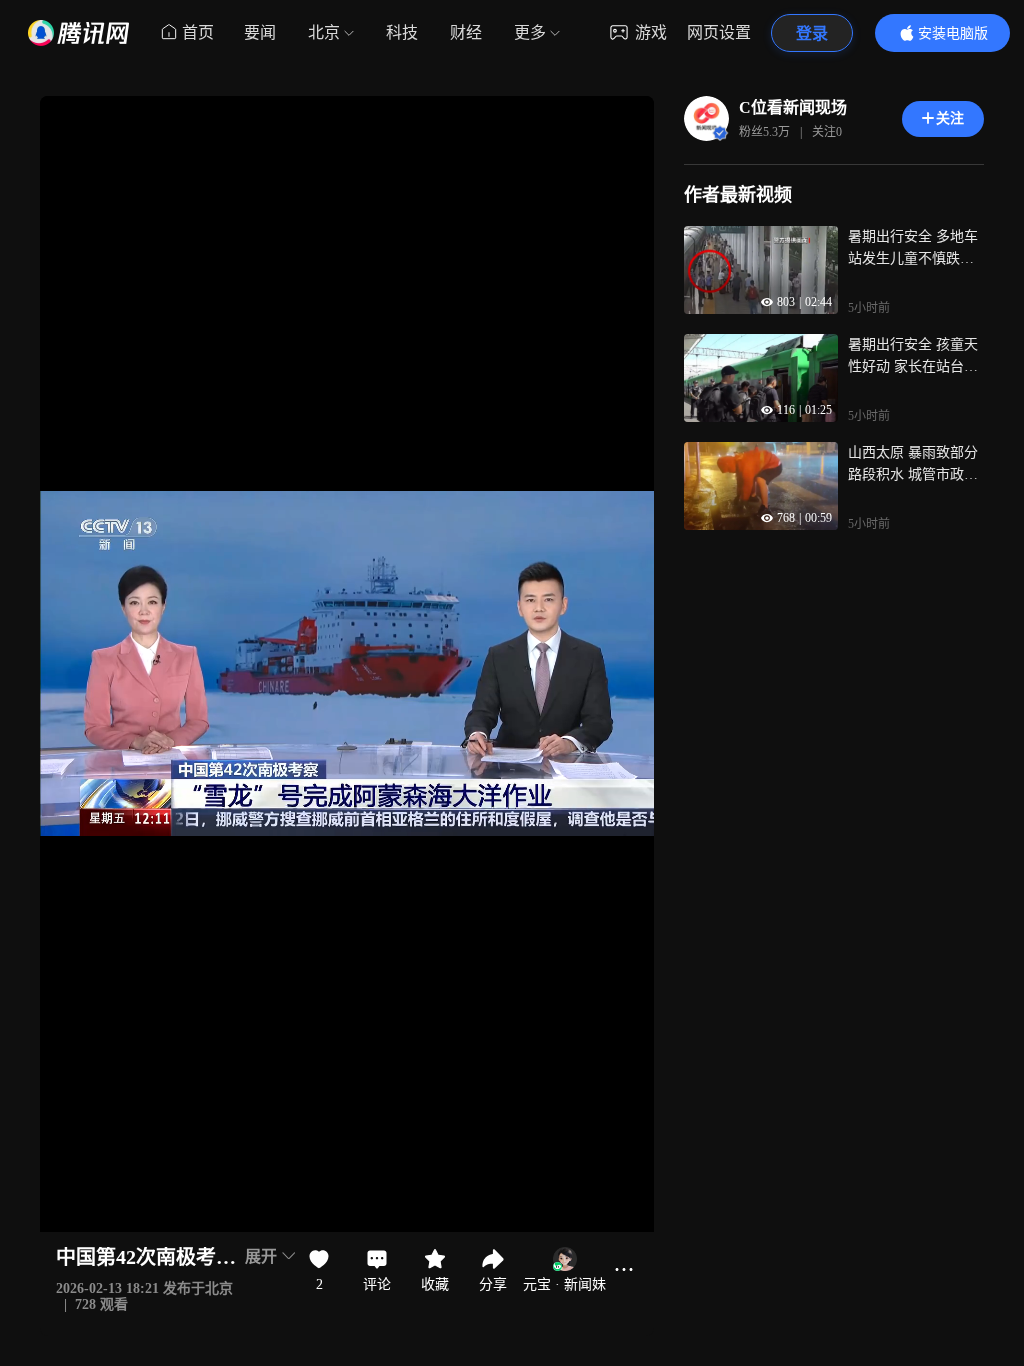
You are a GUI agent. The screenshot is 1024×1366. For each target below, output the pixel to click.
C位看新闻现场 (793, 107)
